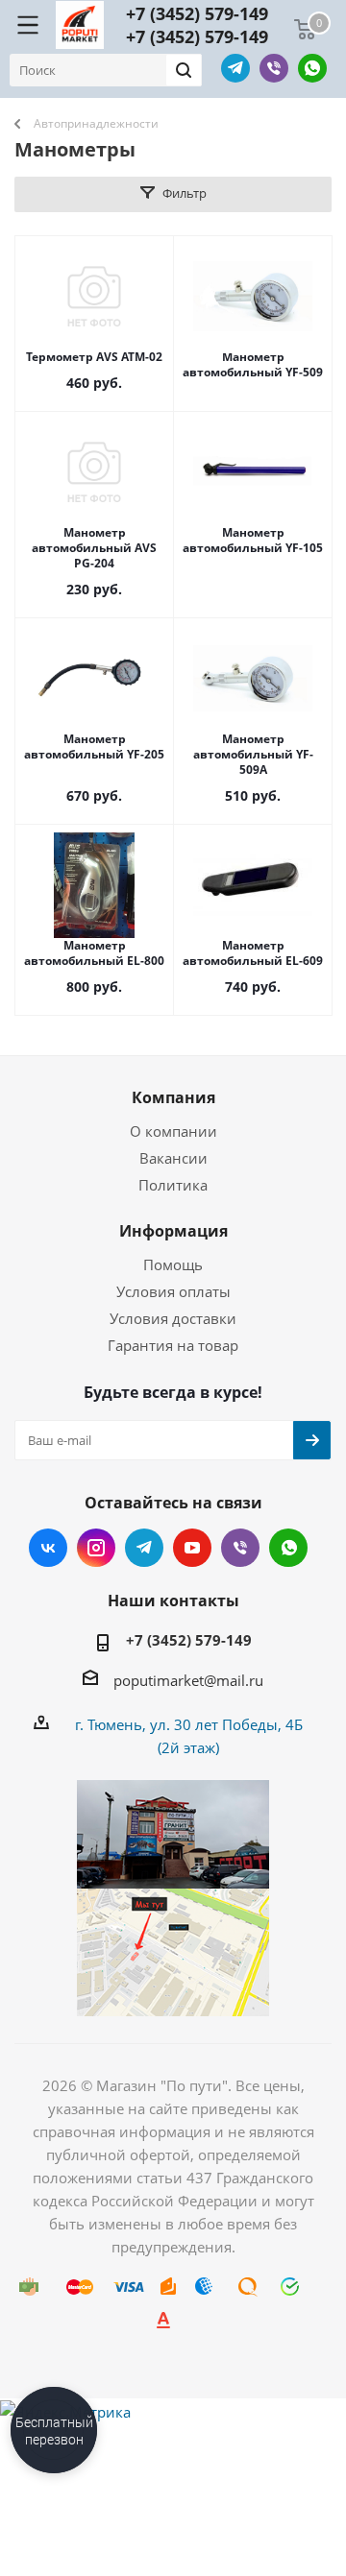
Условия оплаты (173, 1291)
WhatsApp (312, 68)
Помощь (173, 1264)
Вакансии (173, 1158)
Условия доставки (173, 1318)
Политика (173, 1185)
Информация (173, 1231)
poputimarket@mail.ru (188, 1680)
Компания (173, 1097)
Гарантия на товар (173, 1345)
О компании (173, 1131)
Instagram (96, 1548)
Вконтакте (48, 1548)
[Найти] (184, 70)
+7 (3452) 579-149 (197, 13)
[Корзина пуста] (305, 30)
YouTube (192, 1548)
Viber (274, 68)
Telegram (235, 68)
